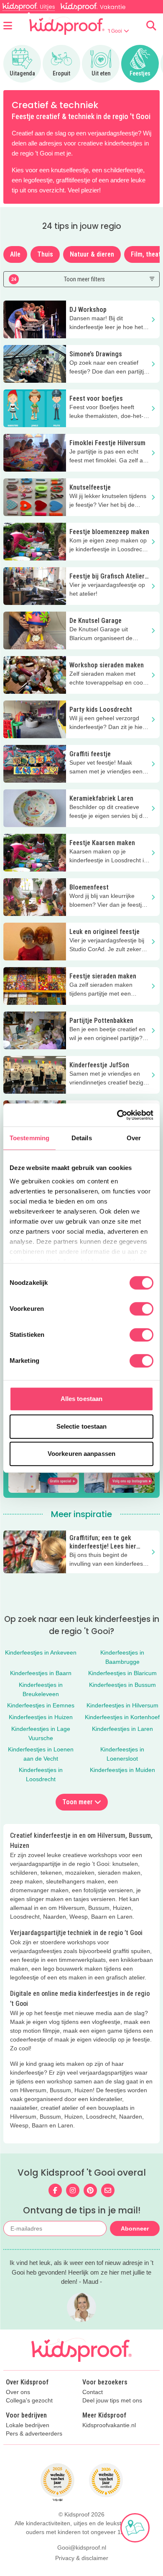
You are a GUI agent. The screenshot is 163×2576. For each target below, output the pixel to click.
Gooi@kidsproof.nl (82, 2547)
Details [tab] (82, 1138)
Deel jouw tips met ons (112, 2401)
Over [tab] (134, 1138)
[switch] (141, 1309)
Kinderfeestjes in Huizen (41, 1717)
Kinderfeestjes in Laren (122, 1729)
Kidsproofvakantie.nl (109, 2425)
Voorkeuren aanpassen (81, 1454)
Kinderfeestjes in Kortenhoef (122, 1717)
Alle (15, 254)
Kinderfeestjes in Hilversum (122, 1705)
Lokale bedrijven (28, 2425)
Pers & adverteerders (34, 2434)
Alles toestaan (81, 1399)
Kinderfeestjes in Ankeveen (41, 1652)
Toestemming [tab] (29, 1138)
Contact (93, 2392)
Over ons (18, 2392)
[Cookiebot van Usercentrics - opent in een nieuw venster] (117, 1115)
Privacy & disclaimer (82, 2558)
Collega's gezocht (29, 2401)
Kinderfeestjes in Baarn (41, 1673)
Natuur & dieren (92, 254)
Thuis (45, 254)
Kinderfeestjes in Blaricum (122, 1673)
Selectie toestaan (82, 1426)
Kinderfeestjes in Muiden (122, 1770)
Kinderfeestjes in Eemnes (41, 1705)
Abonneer (135, 2228)
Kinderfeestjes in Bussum (122, 1685)
